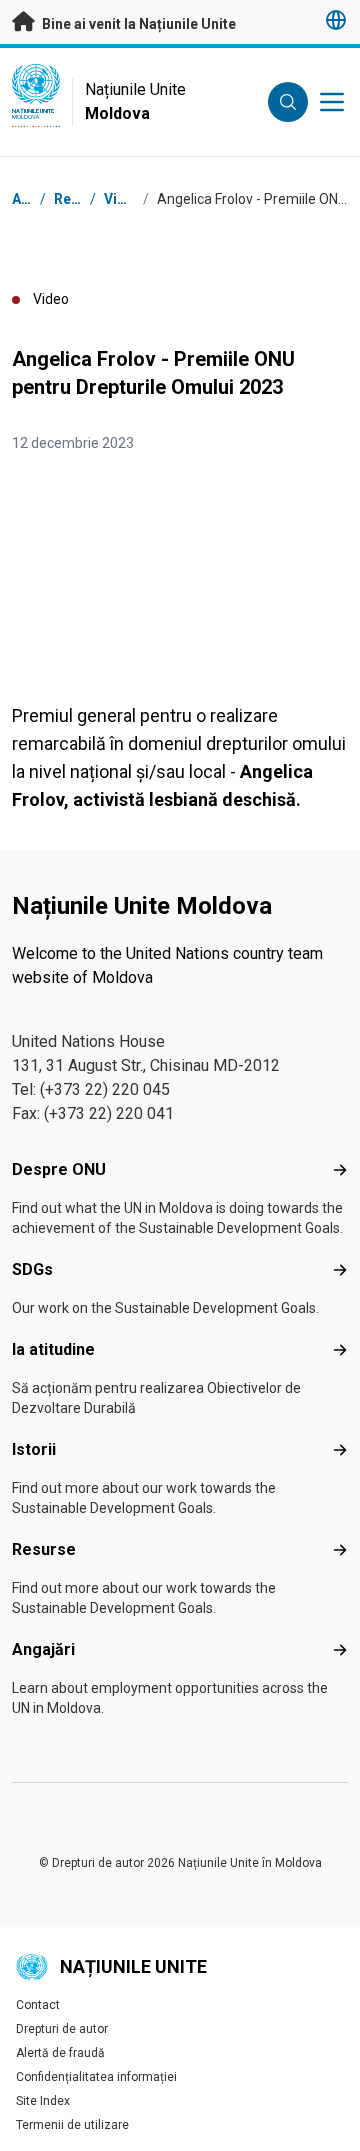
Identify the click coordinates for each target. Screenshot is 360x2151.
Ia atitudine (53, 1349)
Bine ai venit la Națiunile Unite (137, 24)
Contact (38, 2005)
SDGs (32, 1269)
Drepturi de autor (62, 2029)
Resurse (44, 1549)
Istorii (34, 1449)
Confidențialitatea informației (96, 2077)
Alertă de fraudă (60, 2053)
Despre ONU (59, 1169)
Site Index (43, 2101)
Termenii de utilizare (72, 2125)
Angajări (43, 1649)
